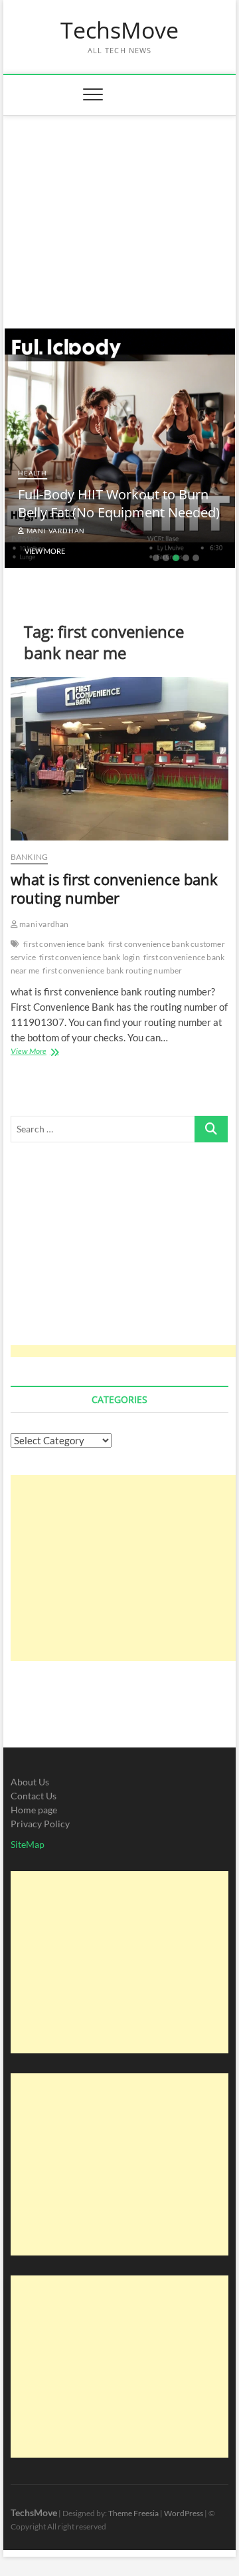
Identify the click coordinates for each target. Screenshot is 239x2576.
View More (45, 551)
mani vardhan (55, 531)
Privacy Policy (40, 1824)
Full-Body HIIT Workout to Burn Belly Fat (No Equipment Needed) (119, 503)
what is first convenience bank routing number (114, 888)
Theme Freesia (133, 2513)
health (33, 473)
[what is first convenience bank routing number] (119, 759)
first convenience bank (64, 944)
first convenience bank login (90, 957)
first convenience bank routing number (112, 970)
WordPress (184, 2513)
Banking (29, 857)
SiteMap (28, 1844)
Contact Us (34, 1796)
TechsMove (119, 31)
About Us (30, 1782)
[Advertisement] (120, 215)
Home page (34, 1810)
